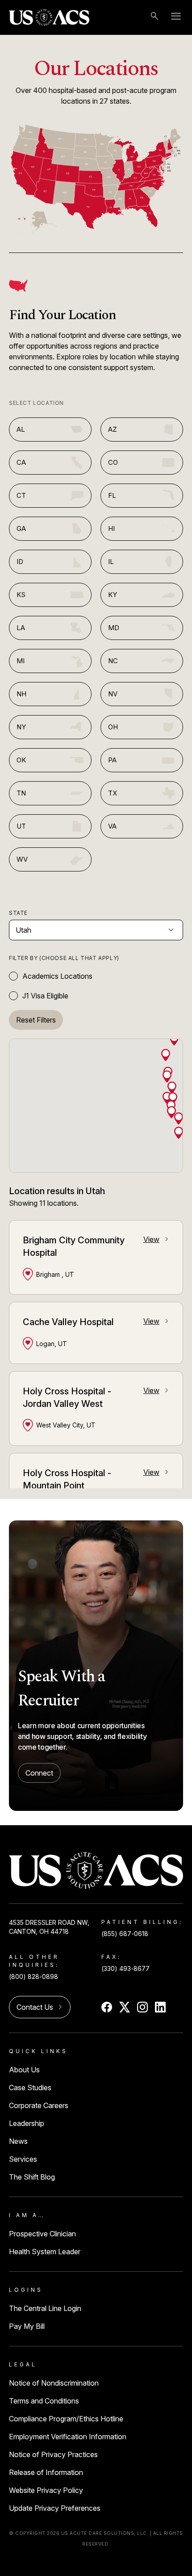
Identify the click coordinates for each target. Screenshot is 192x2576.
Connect (39, 1773)
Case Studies (30, 2088)
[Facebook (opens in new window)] (107, 2007)
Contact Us (40, 2007)
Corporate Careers (39, 2105)
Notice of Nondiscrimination (54, 2383)
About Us (24, 2070)
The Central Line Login (45, 2308)
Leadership (27, 2123)
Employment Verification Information (68, 2437)
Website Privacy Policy (46, 2490)
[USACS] (49, 17)
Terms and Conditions (44, 2401)
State (18, 913)
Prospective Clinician (42, 2234)
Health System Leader (45, 2252)
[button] (166, 1054)
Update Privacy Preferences (55, 2508)
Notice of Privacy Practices (53, 2454)
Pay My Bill (27, 2326)
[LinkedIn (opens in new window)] (160, 2007)
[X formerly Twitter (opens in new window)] (125, 2007)
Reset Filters (36, 1020)
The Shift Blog (32, 2177)
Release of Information (46, 2472)
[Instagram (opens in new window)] (142, 2007)
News (18, 2141)
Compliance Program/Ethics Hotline (66, 2419)
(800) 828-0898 (33, 1976)
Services (23, 2159)
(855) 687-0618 (125, 1934)
